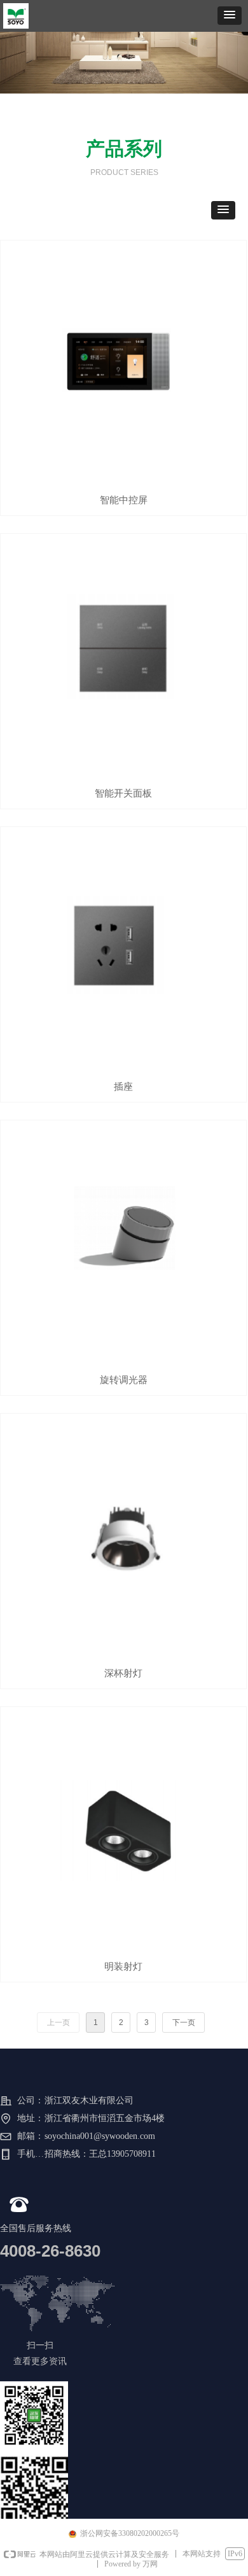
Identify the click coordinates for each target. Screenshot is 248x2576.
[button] (230, 16)
